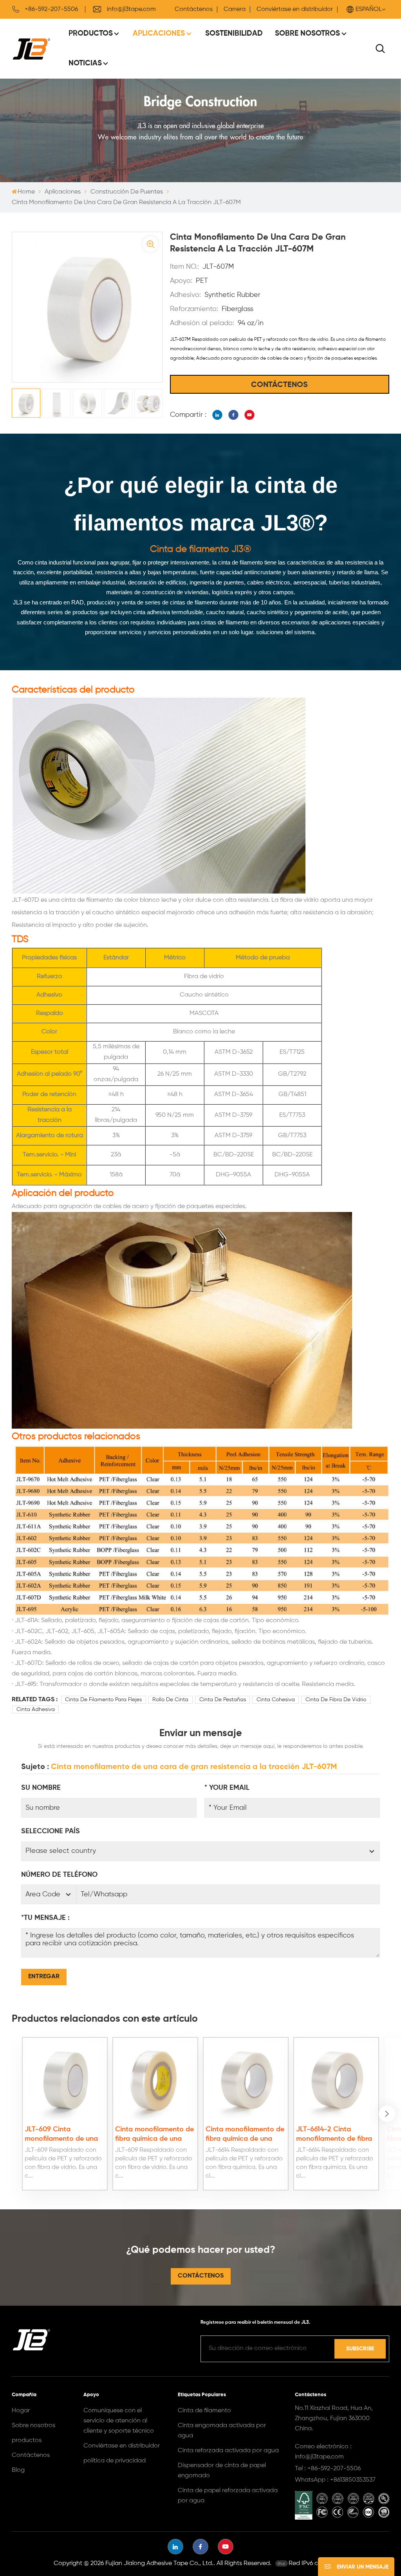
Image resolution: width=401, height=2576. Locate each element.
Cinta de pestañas (223, 1700)
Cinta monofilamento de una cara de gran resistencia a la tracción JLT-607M (194, 1767)
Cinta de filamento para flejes (103, 1700)
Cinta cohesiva (276, 1700)
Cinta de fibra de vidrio (336, 1700)
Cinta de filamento (204, 2411)
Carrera (235, 9)
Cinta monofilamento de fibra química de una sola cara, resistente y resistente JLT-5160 (154, 2135)
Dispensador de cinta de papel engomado (222, 2471)
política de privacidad (115, 2461)
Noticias (85, 63)
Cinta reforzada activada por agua (228, 2451)
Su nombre (41, 1788)
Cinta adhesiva (36, 1709)
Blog (18, 2470)
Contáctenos (194, 9)
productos (27, 2440)
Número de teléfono (59, 1875)
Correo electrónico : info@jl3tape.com (323, 2452)
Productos (91, 33)
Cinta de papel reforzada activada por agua (228, 2496)
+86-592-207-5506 (51, 9)
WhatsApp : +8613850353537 (335, 2480)
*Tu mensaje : (45, 1918)
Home (26, 192)
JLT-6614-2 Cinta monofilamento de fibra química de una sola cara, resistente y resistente (334, 2135)
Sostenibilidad (234, 33)
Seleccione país (51, 1831)
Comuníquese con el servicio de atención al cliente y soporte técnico (119, 2421)
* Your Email (227, 1788)
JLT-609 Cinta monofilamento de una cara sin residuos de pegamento (61, 2135)
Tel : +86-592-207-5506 (328, 2469)
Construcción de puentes (127, 192)
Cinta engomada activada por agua (222, 2431)
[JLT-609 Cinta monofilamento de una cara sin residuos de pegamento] (65, 2079)
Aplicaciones (159, 33)
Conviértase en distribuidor (295, 9)
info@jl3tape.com (131, 9)
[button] (387, 2114)
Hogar (21, 2411)
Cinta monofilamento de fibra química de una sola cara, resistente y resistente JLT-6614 (245, 2135)
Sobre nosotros (307, 33)
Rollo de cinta (170, 1700)
